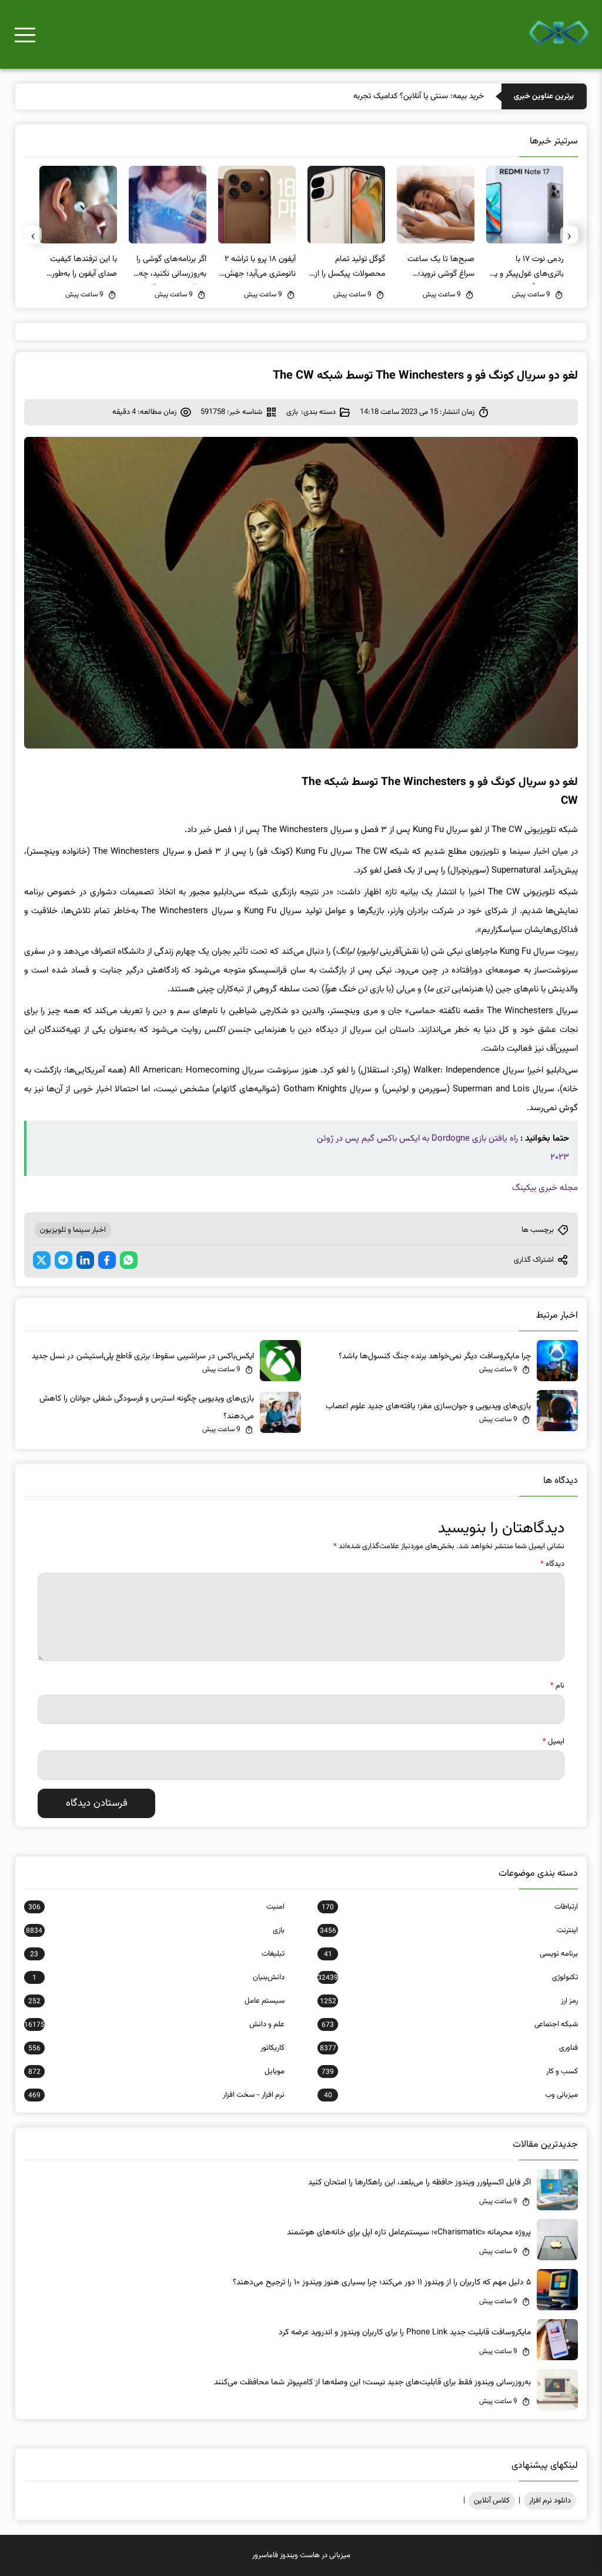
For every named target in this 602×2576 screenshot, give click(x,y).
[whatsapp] (129, 1260)
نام (557, 1686)
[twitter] (42, 1260)
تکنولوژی (448, 1977)
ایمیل (553, 1742)
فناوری (449, 2048)
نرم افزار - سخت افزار (156, 2095)
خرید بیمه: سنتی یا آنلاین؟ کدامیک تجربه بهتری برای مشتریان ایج (380, 96)
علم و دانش (154, 2024)
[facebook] (107, 1260)
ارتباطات (450, 1907)
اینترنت (449, 1930)
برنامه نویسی (451, 1954)
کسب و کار (450, 2072)
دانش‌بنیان (158, 1977)
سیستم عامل (156, 2001)
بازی (292, 412)
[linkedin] (85, 1260)
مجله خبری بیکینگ (545, 1188)
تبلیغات (157, 1954)
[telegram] (63, 1260)
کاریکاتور (156, 2048)
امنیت (156, 1907)
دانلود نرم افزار (550, 2501)
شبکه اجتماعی (450, 2024)
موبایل (156, 2072)
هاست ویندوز (300, 2555)
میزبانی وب (451, 2095)
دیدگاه (552, 1564)
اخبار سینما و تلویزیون (73, 1230)
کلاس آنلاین (492, 2501)
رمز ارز (449, 2001)
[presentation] (569, 235)
